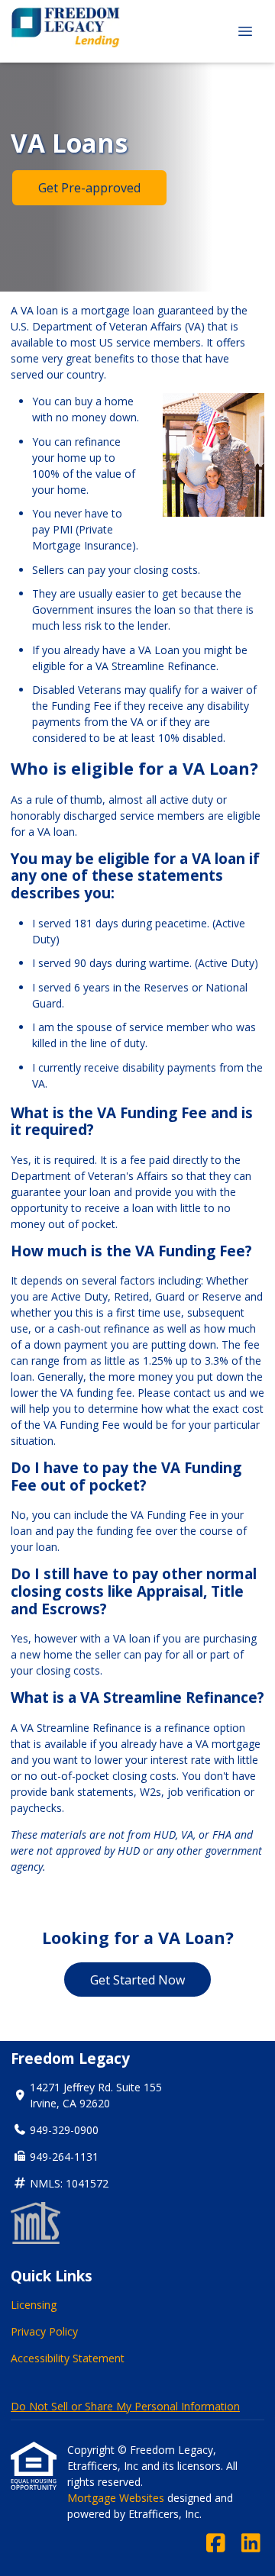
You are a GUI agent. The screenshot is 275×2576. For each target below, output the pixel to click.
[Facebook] (216, 2544)
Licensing (34, 2305)
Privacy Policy (44, 2331)
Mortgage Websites (117, 2498)
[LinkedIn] (251, 2544)
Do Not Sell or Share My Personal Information (125, 2406)
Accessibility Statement (68, 2358)
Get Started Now (137, 1980)
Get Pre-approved (89, 188)
